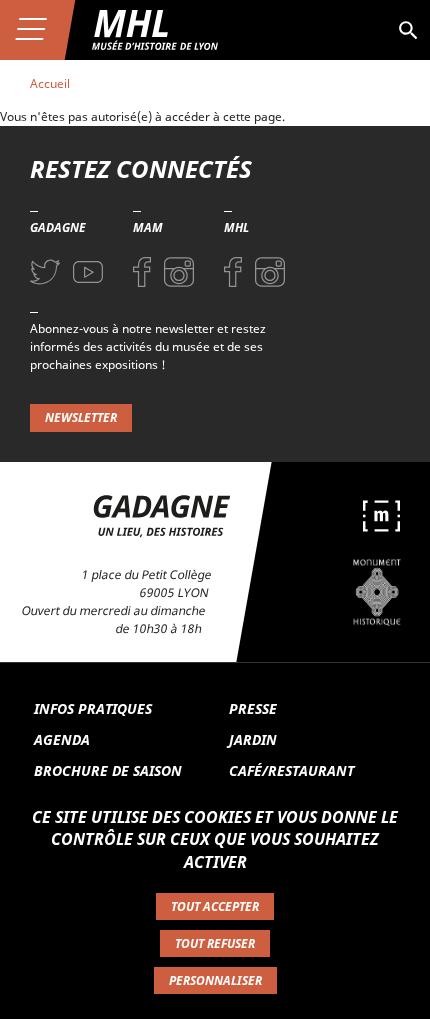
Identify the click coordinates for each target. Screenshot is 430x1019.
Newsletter (81, 417)
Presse (253, 708)
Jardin (253, 739)
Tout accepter (215, 906)
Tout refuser (215, 943)
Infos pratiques (93, 708)
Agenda (62, 739)
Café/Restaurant (291, 770)
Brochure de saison (108, 770)
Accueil (50, 83)
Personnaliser (215, 980)
